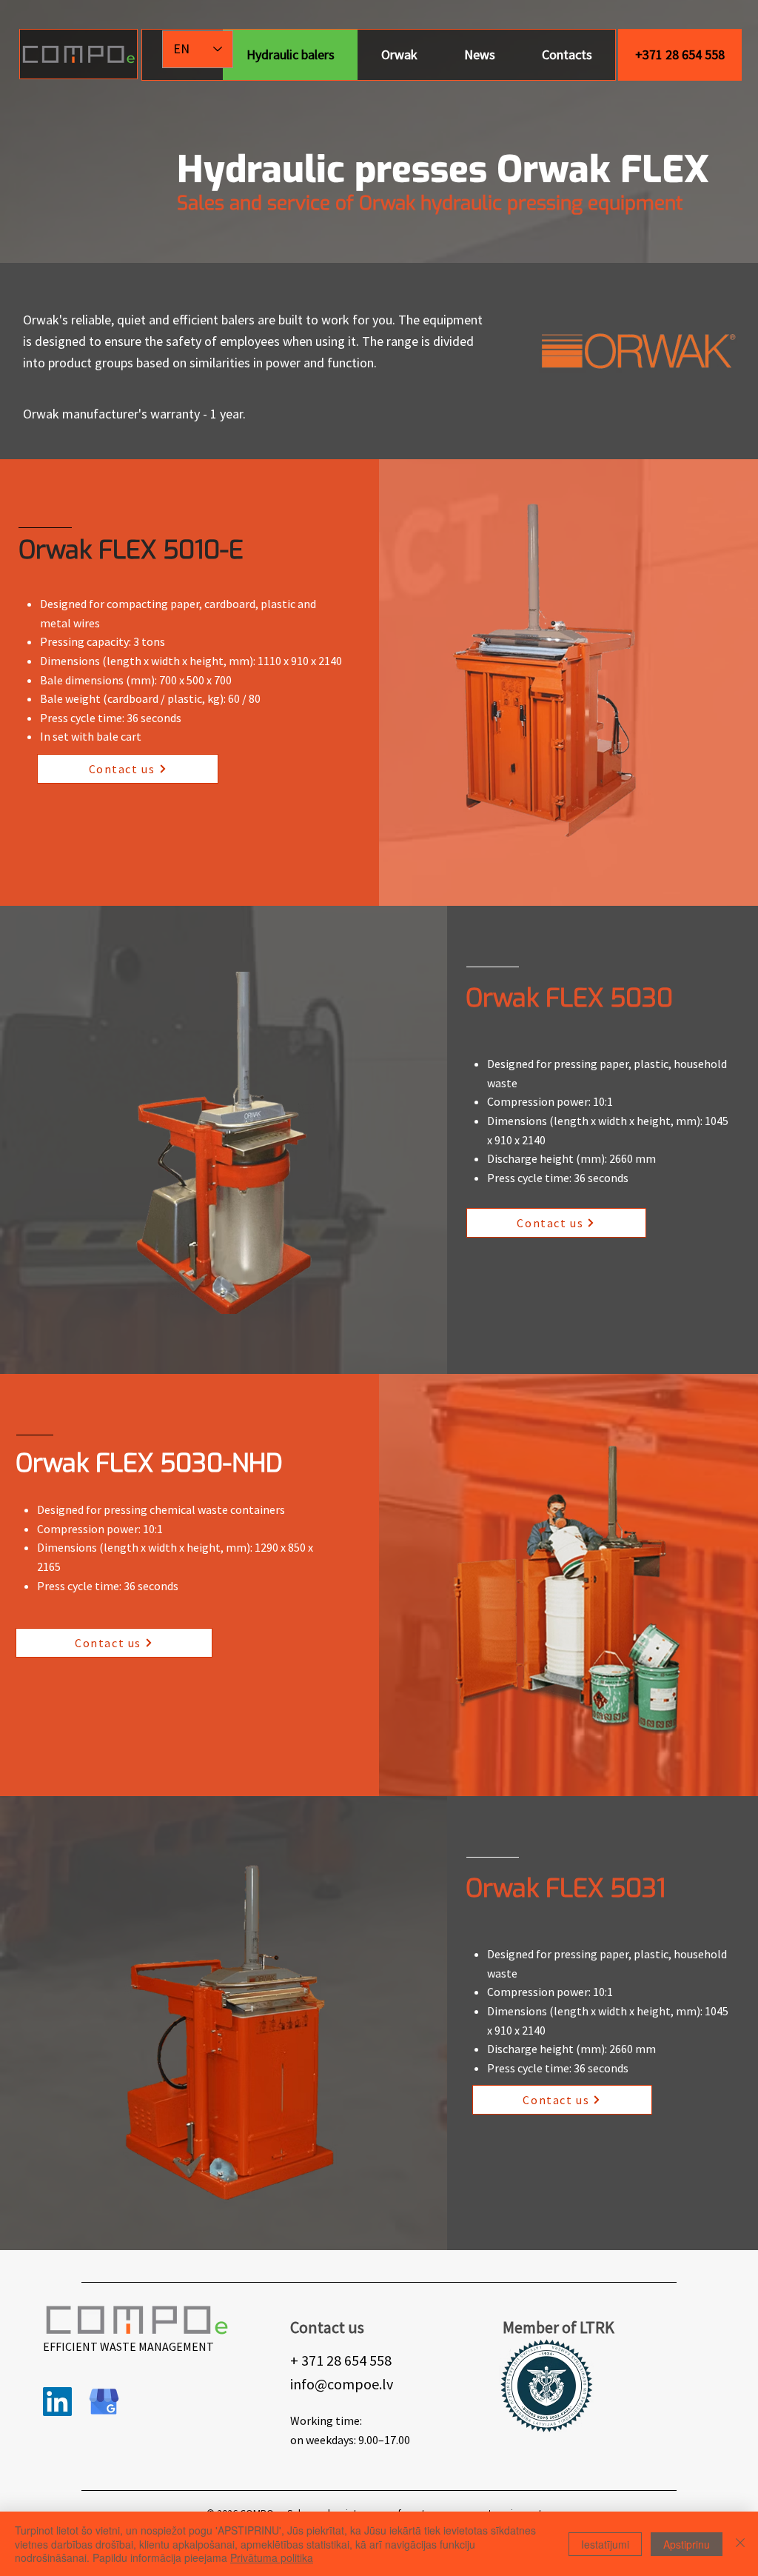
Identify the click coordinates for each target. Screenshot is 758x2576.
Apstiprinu (687, 2544)
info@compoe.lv (342, 2384)
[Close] (740, 2544)
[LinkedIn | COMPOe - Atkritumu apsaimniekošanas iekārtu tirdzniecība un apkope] (57, 2402)
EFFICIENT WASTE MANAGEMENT (128, 2346)
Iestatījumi (605, 2544)
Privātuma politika (272, 2557)
